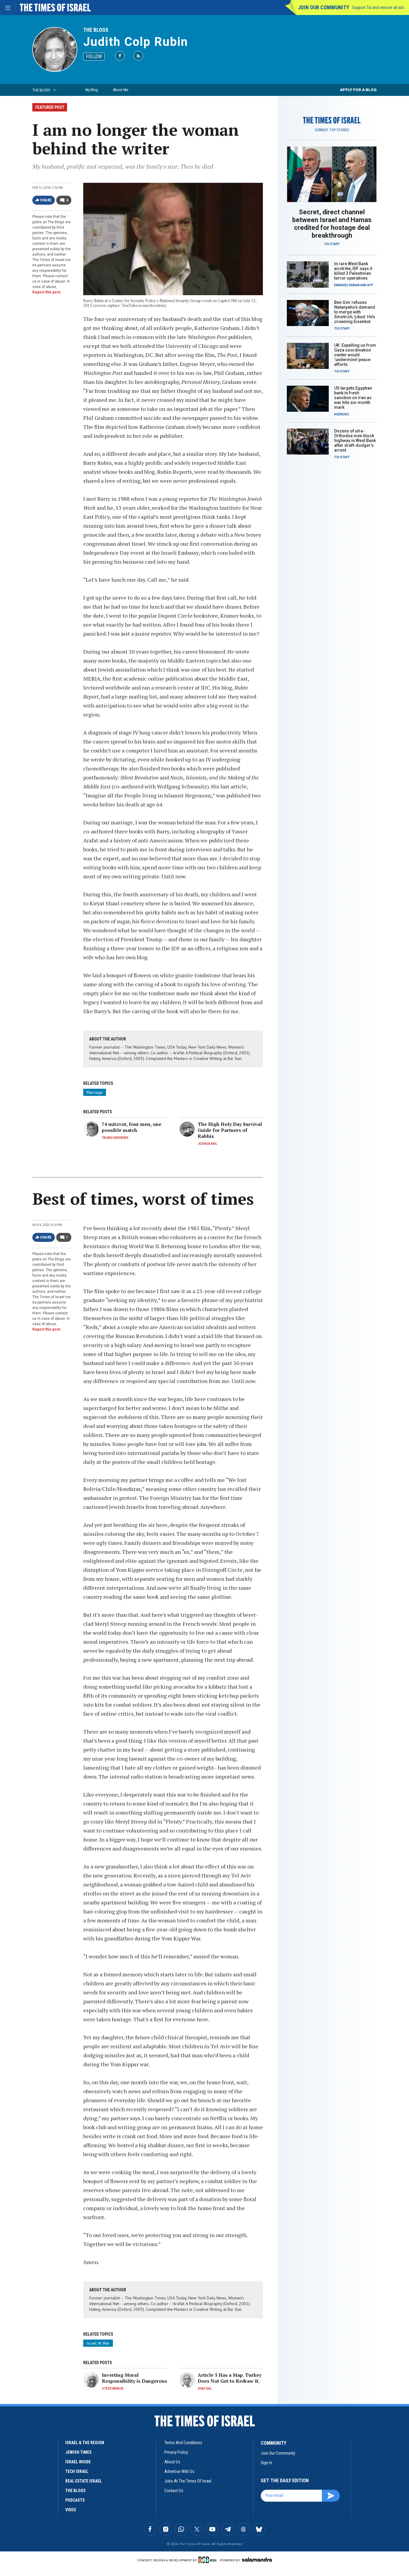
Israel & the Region (85, 2443)
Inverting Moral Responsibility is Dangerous (134, 2378)
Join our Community (324, 7)
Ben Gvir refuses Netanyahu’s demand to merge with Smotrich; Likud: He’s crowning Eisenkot (355, 312)
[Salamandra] (257, 2560)
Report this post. (47, 292)
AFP (370, 285)
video (71, 2510)
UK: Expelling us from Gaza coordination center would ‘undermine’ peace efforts (355, 355)
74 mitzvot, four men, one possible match (132, 1127)
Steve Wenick (113, 2389)
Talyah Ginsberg (115, 1138)
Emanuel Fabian (347, 285)
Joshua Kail (207, 1144)
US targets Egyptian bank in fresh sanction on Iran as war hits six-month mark (353, 398)
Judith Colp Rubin (136, 42)
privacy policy (176, 2452)
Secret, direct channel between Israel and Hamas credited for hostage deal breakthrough (332, 224)
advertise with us (179, 2471)
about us (172, 2462)
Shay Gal (205, 2389)
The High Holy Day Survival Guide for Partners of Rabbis (230, 1130)
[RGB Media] (209, 2560)
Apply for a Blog (358, 90)
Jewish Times (78, 2452)
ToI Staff (332, 244)
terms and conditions (183, 2443)
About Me (121, 90)
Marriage (95, 1092)
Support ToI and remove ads (378, 7)
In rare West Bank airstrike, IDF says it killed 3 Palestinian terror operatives (353, 271)
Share (46, 200)
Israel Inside (78, 2462)
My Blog (92, 90)
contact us (174, 2491)
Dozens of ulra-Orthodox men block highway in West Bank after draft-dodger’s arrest (355, 441)
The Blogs (96, 30)
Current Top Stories (332, 130)
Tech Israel (77, 2471)
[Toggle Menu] (7, 7)
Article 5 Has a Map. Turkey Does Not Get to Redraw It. (230, 2378)
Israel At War (98, 2343)
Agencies (342, 414)
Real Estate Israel (84, 2481)
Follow (94, 56)
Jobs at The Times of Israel (188, 2481)
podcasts (75, 2500)
